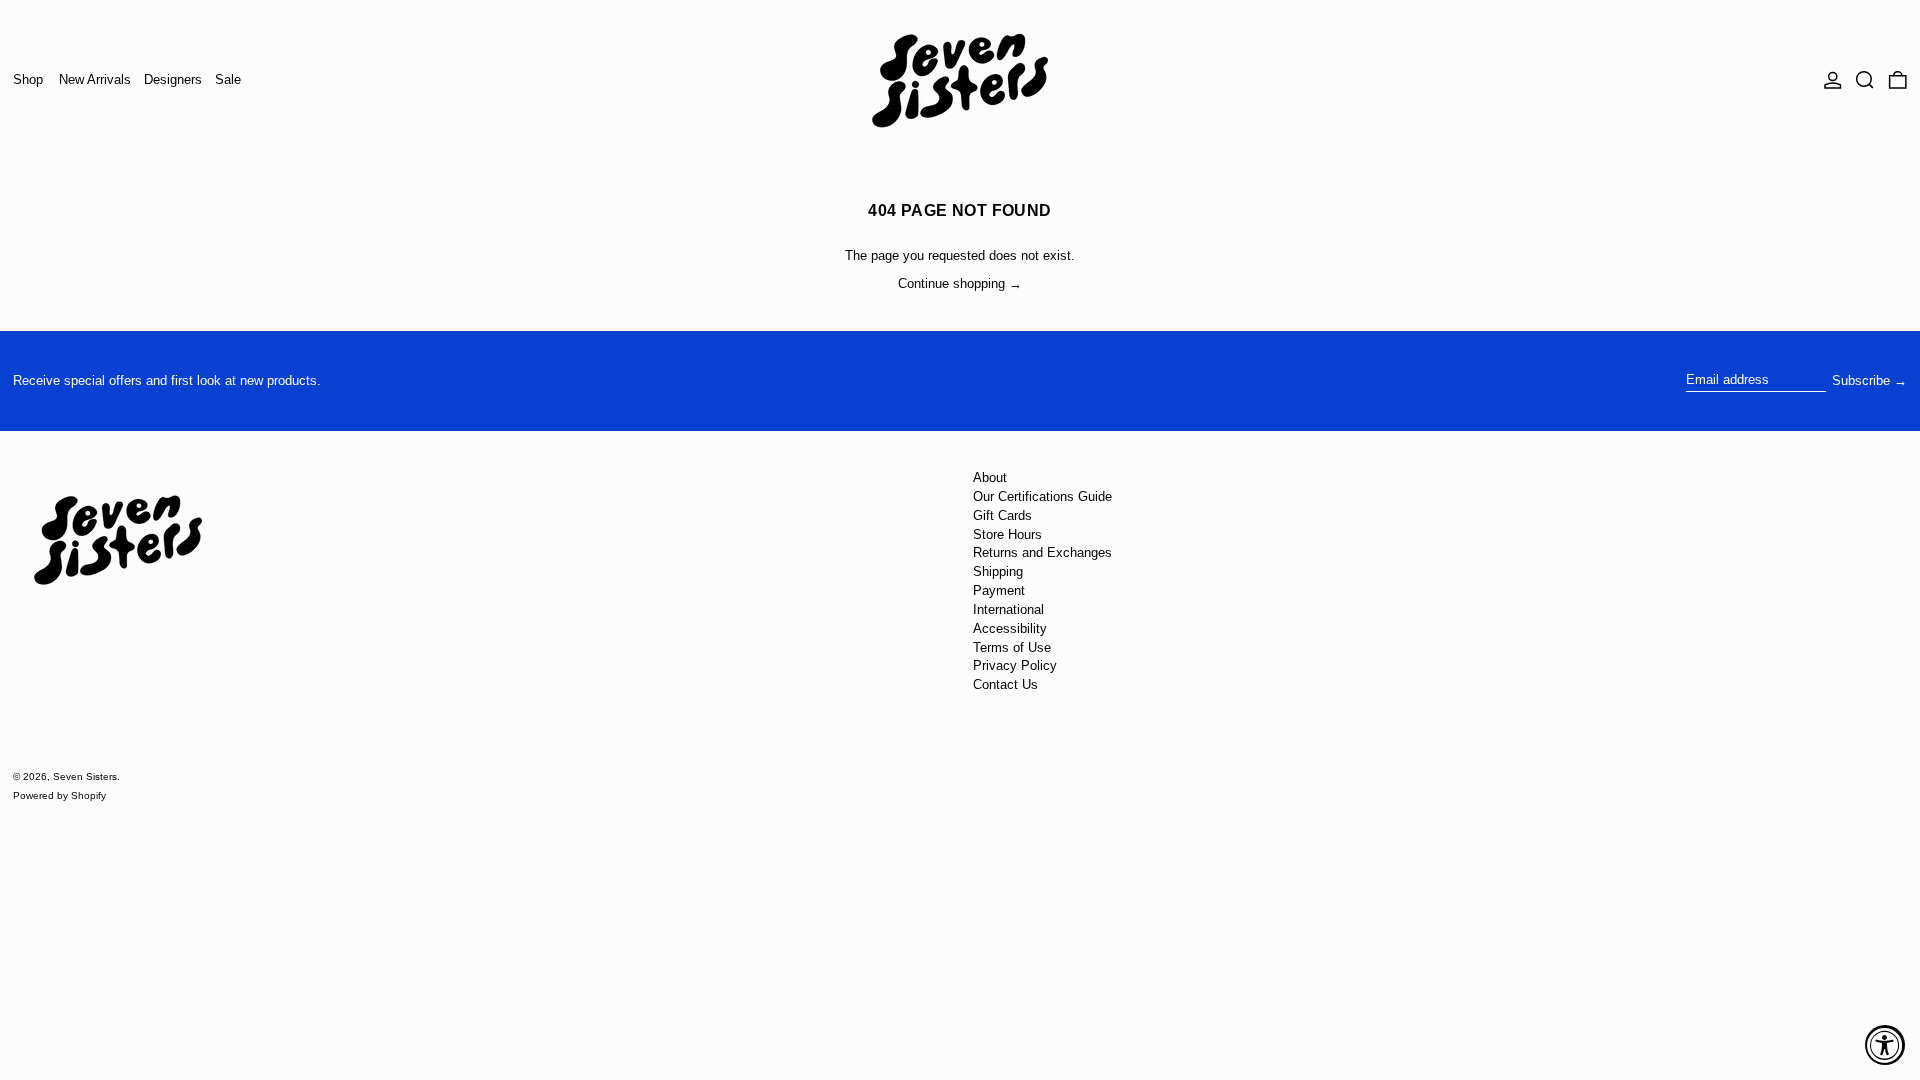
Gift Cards (1002, 515)
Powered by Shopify (59, 795)
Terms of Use (1012, 647)
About (990, 477)
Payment (999, 590)
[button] (1865, 80)
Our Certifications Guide (1042, 496)
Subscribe (1861, 380)
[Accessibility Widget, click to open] (1885, 1045)
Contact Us (1005, 684)
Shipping (998, 571)
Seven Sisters (85, 776)
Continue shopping (951, 283)
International (1008, 609)
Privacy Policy (1015, 665)
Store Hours (1007, 534)
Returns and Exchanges (1042, 552)
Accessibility (1010, 628)
